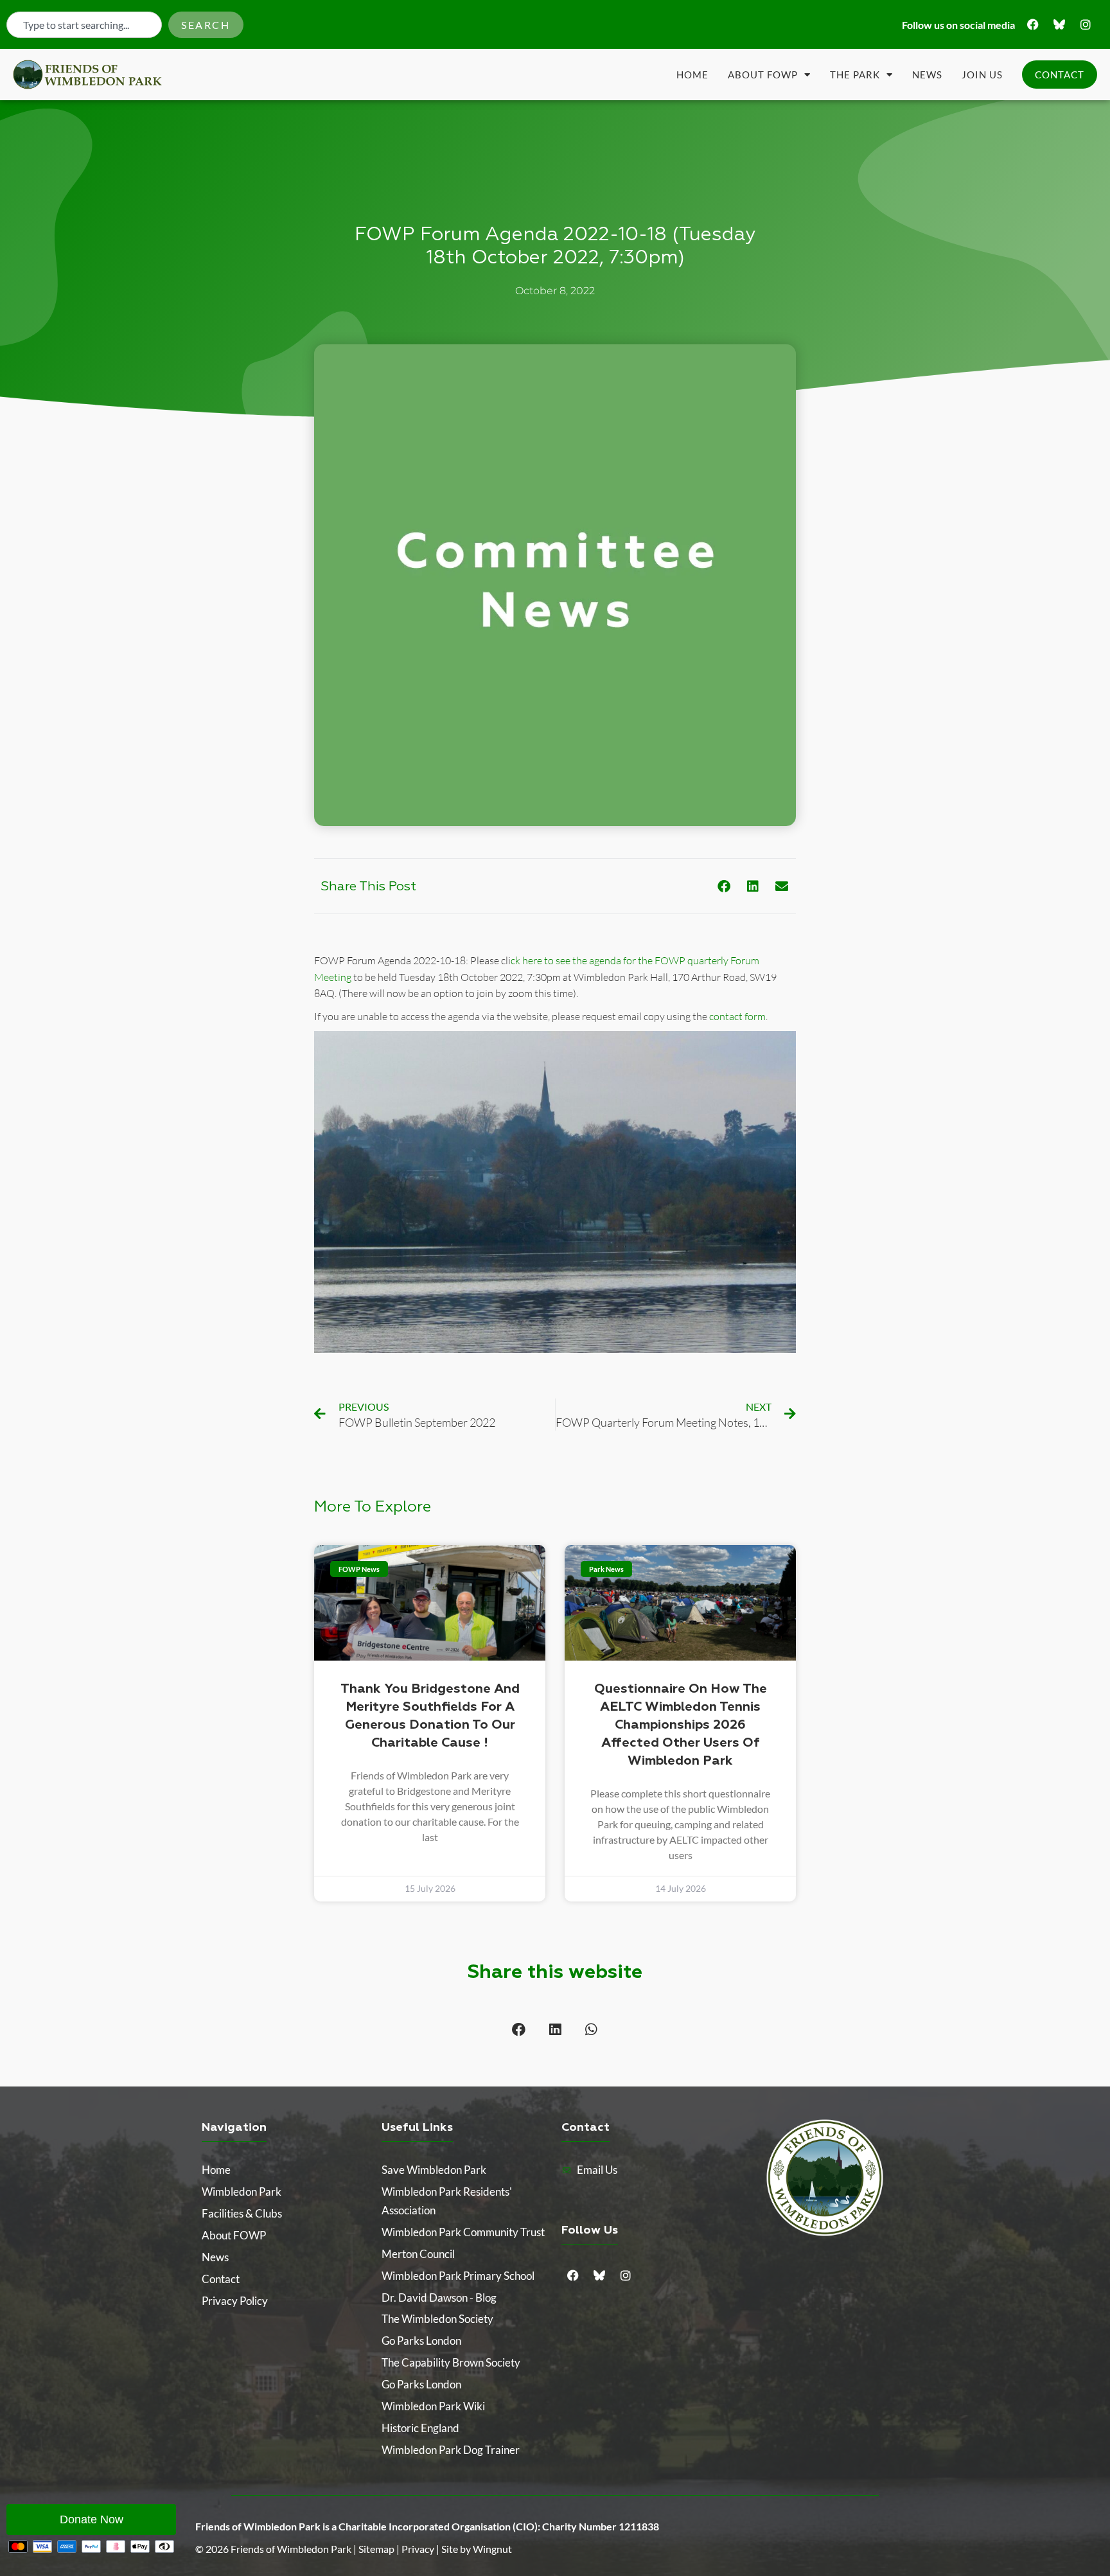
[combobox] (84, 25)
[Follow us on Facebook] (573, 2275)
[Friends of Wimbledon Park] (825, 2178)
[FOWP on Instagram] (1086, 24)
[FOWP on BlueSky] (1059, 24)
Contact (1060, 75)
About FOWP (763, 75)
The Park (855, 75)
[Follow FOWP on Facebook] (1033, 24)
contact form (737, 1016)
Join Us (982, 75)
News (927, 75)
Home (692, 75)
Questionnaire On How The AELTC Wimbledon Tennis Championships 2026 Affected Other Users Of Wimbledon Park (681, 1725)
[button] (724, 886)
